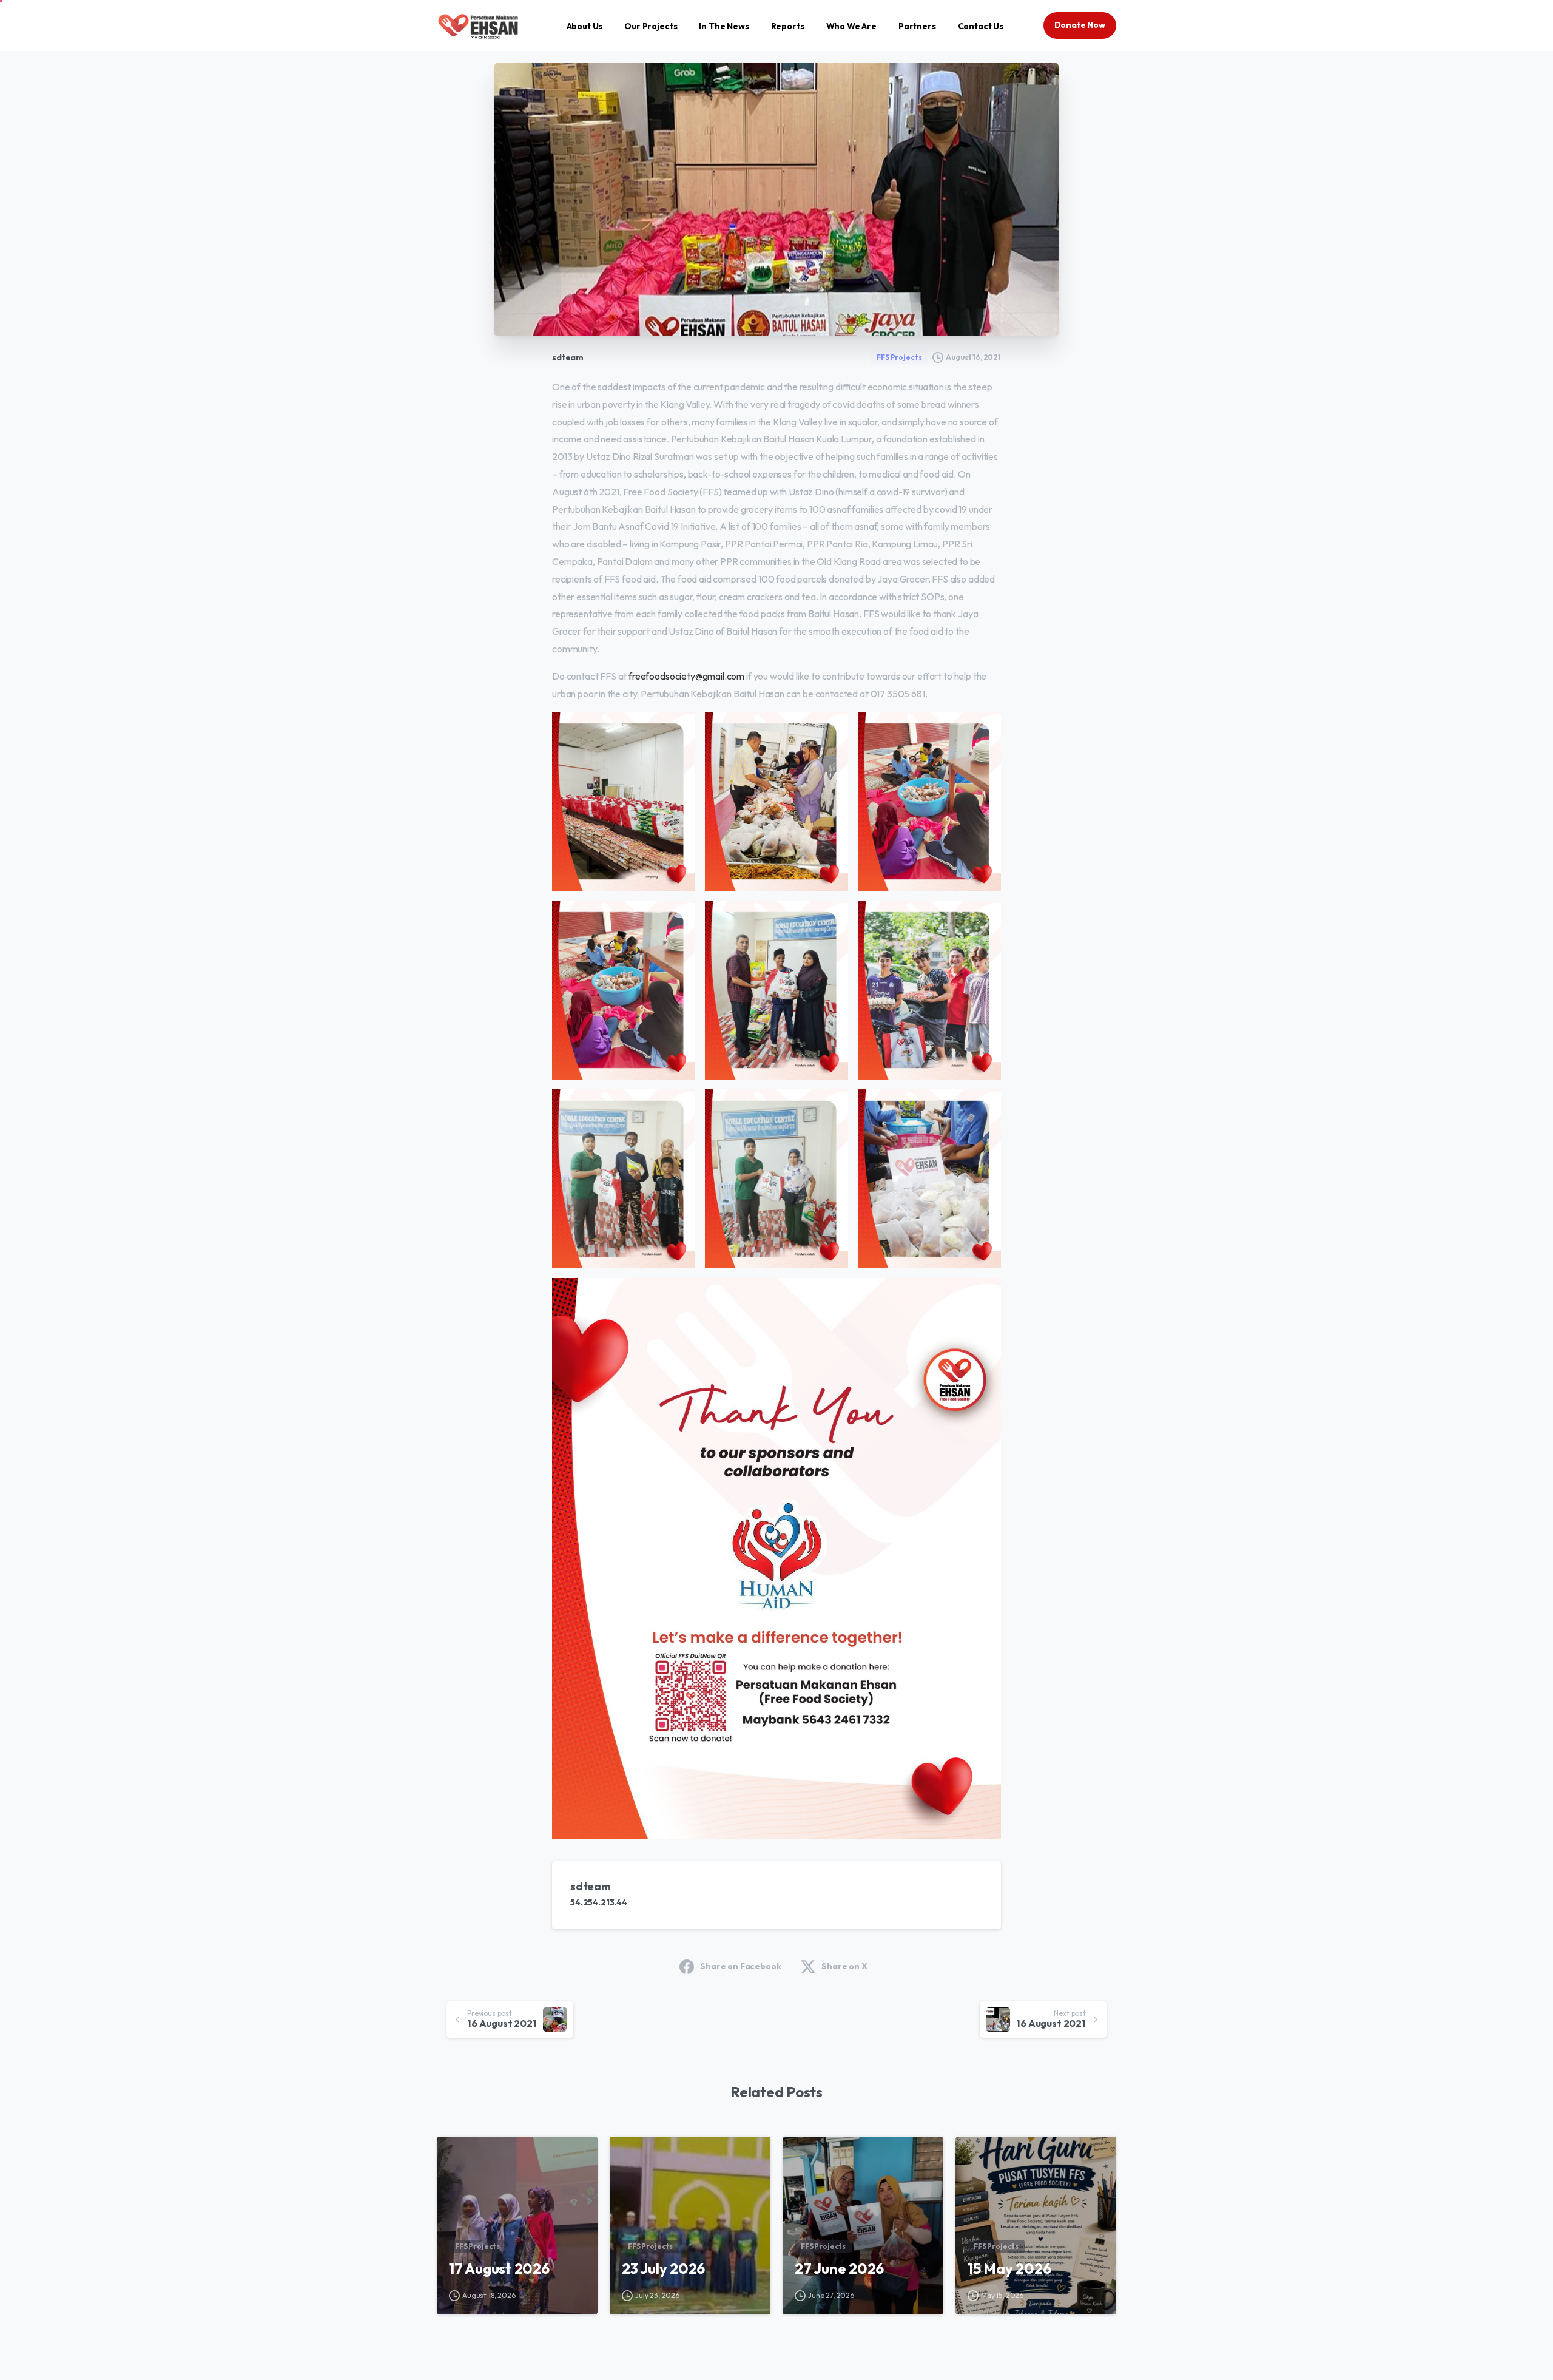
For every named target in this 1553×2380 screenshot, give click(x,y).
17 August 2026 (499, 2268)
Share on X (844, 1966)
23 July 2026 (663, 2268)
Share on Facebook (740, 1966)
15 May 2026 (1009, 2268)
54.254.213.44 (599, 1902)
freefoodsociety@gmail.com (686, 676)
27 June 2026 (839, 2268)
